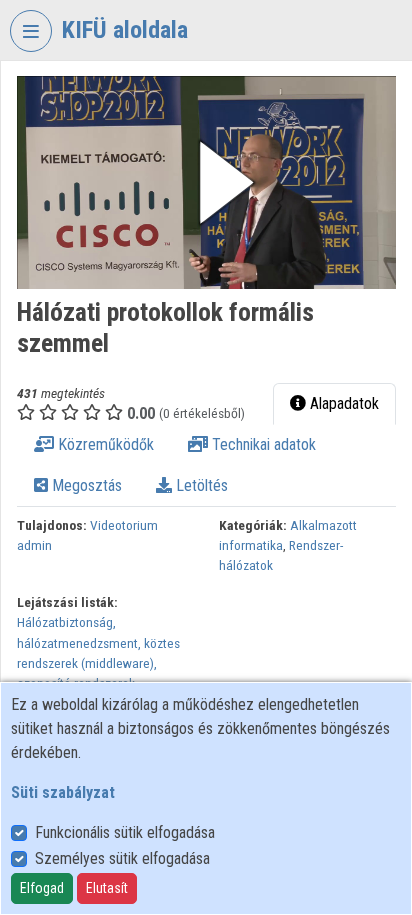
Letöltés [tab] (200, 485)
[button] (206, 182)
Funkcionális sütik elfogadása (125, 832)
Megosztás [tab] (85, 485)
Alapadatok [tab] (342, 403)
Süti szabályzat (63, 792)
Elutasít (107, 888)
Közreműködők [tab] (104, 444)
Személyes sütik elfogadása (122, 858)
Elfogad (42, 888)
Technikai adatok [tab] (262, 444)
